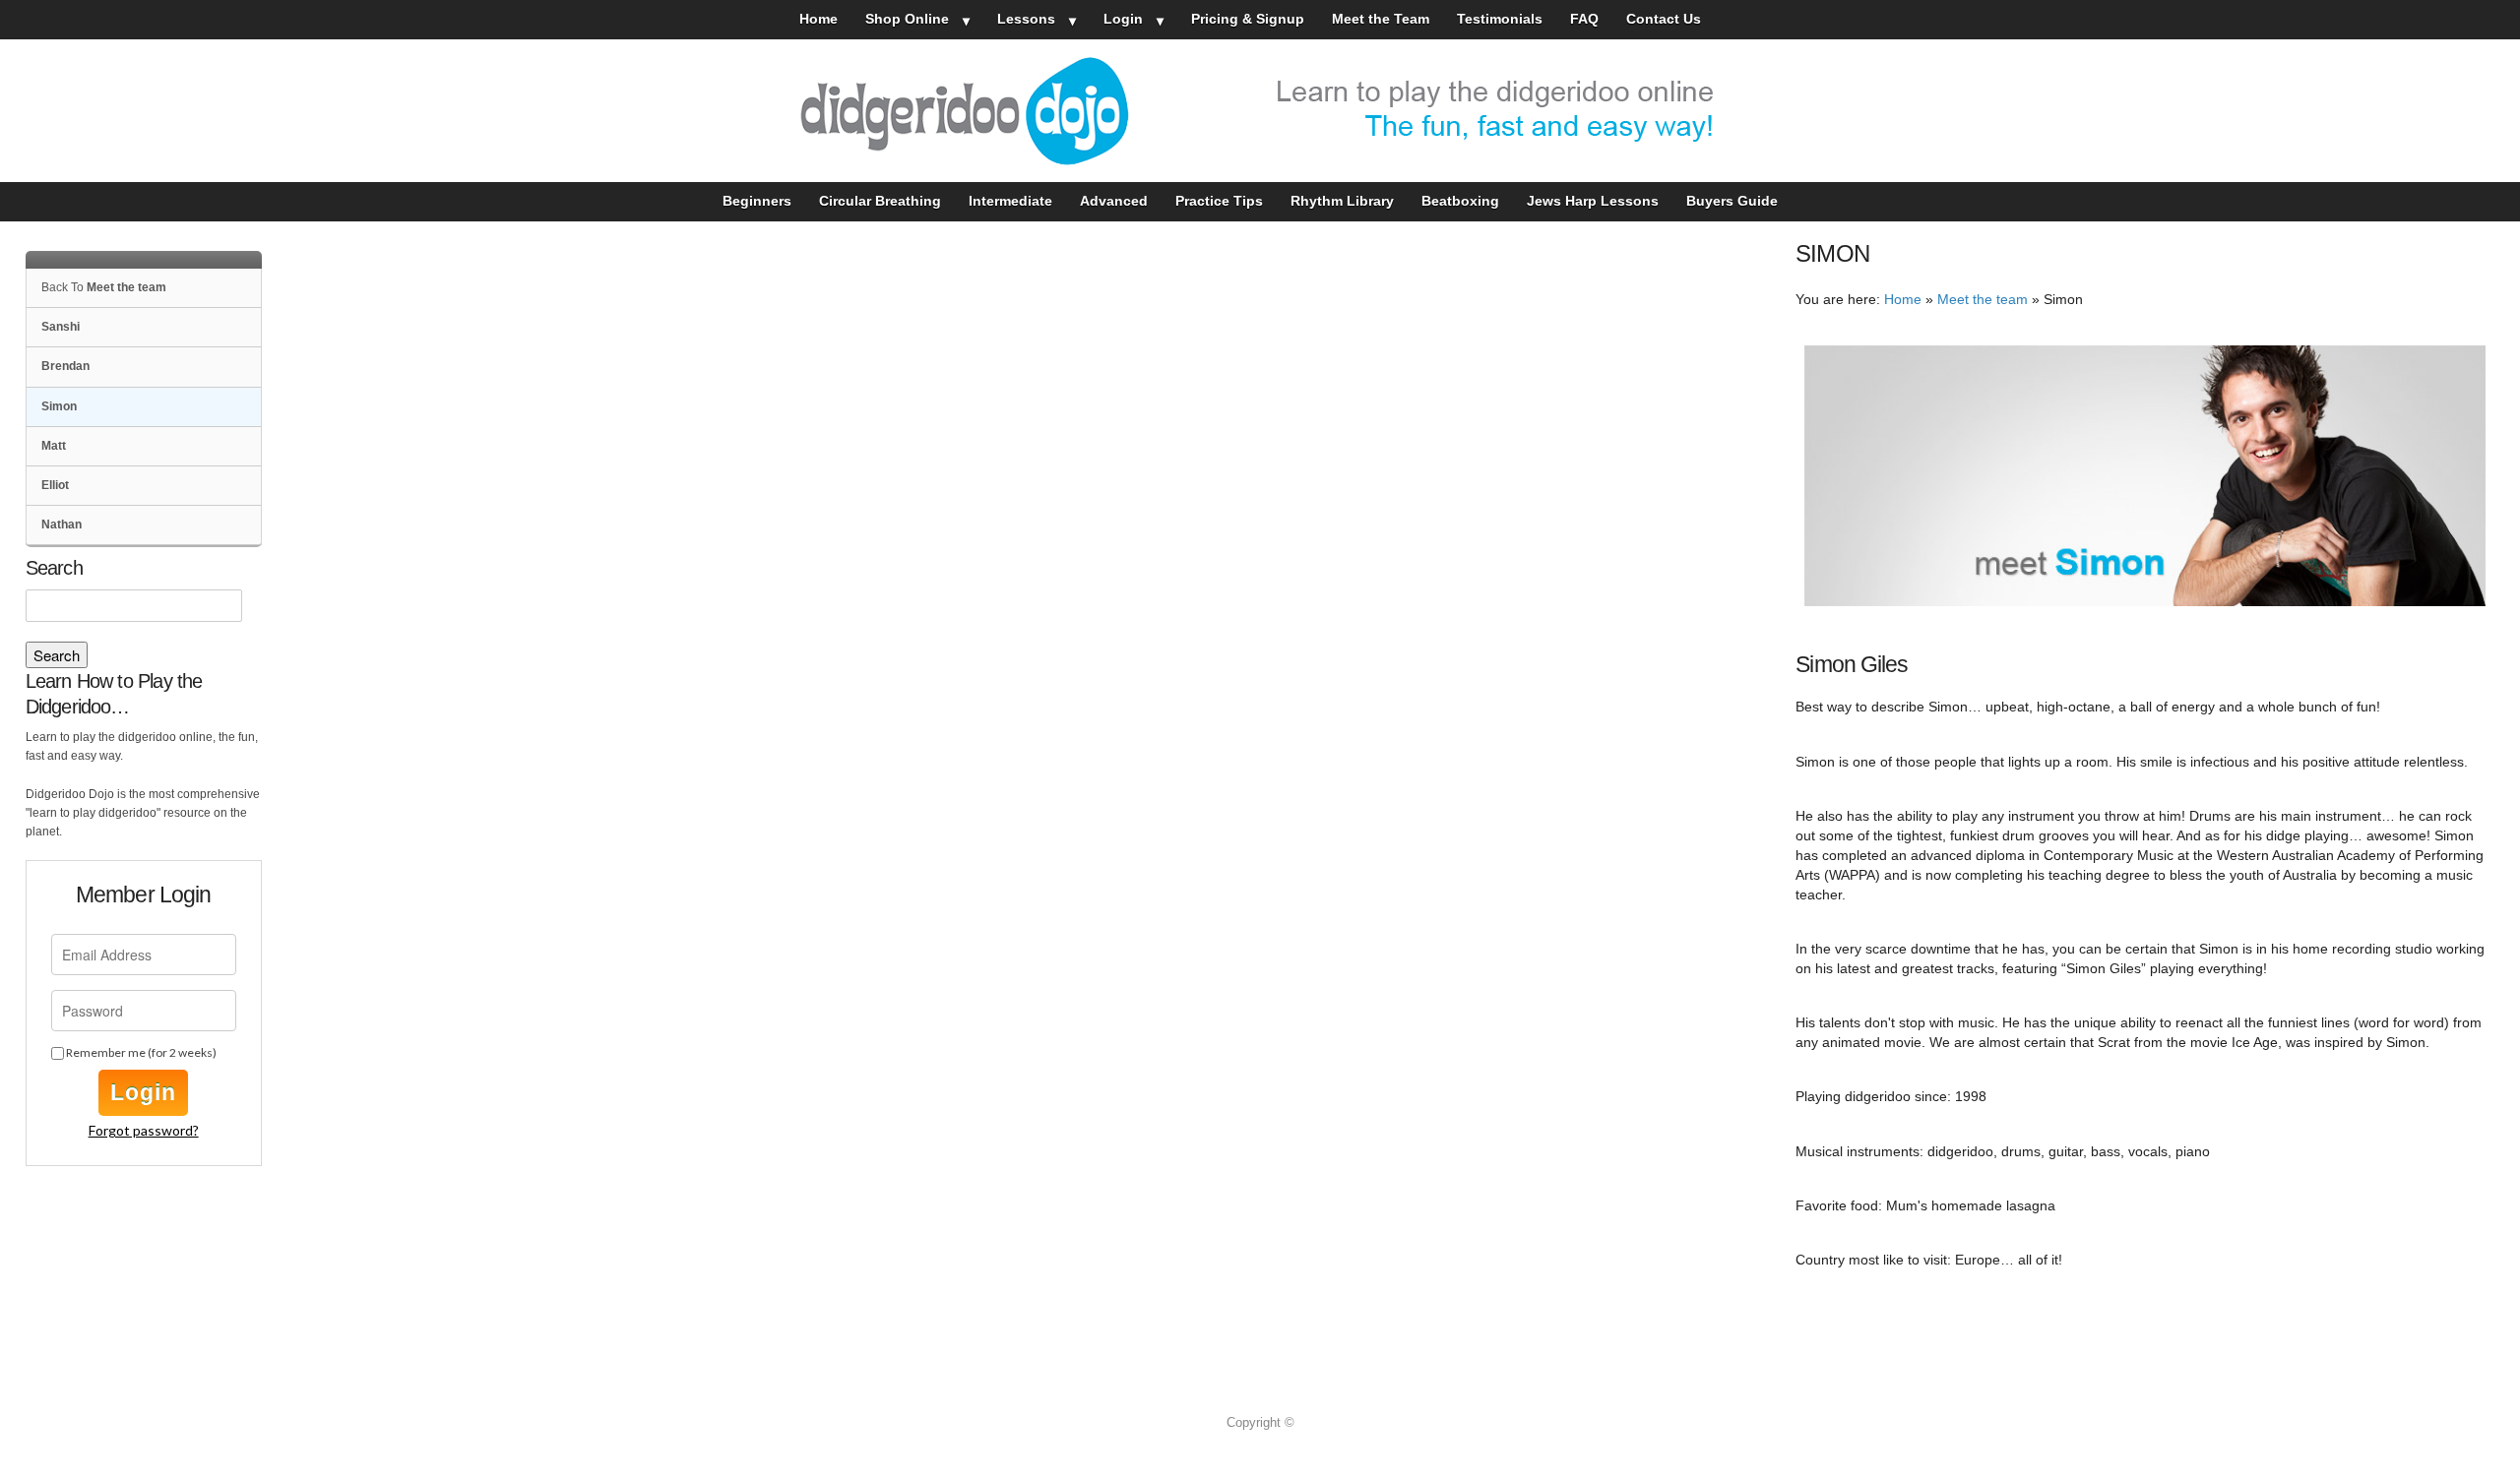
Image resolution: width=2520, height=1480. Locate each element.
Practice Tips (1219, 201)
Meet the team (1983, 300)
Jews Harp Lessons (1593, 201)
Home (819, 19)
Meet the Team (1381, 19)
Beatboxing (1460, 201)
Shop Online (907, 19)
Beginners (757, 201)
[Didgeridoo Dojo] (1260, 111)
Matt (54, 446)
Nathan (62, 524)
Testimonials (1500, 19)
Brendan (65, 366)
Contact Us (1664, 19)
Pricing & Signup (1248, 19)
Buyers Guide (1732, 201)
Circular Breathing (880, 201)
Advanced (1114, 201)
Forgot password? (144, 1130)
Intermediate (1010, 201)
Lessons (1026, 19)
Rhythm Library (1342, 201)
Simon (59, 406)
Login (1123, 19)
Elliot (55, 485)
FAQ (1584, 19)
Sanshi (61, 327)
